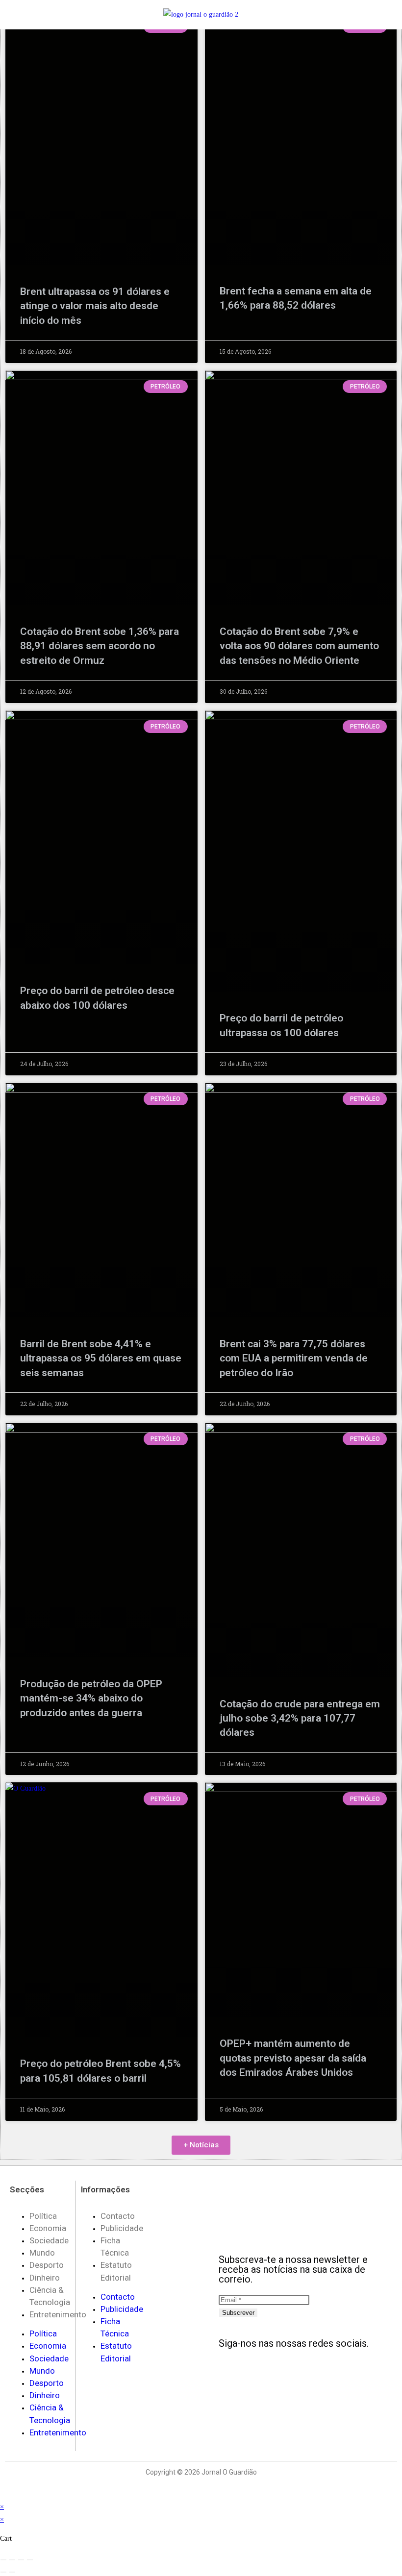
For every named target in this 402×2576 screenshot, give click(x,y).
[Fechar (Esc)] (30, 2560)
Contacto (118, 2216)
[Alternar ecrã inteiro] (12, 2560)
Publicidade (122, 2228)
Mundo (42, 2253)
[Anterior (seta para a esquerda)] (3, 2572)
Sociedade (49, 2240)
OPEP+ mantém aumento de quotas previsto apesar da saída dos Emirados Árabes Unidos (293, 2058)
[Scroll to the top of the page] (3, 2494)
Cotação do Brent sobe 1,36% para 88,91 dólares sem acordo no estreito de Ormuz (100, 646)
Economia (48, 2228)
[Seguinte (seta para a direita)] (12, 2572)
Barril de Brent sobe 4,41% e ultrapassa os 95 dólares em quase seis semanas (101, 1358)
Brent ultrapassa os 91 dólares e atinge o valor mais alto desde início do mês (95, 306)
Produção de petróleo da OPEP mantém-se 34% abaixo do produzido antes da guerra (91, 1698)
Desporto (47, 2265)
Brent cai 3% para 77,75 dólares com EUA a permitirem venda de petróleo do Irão (294, 1358)
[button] (32, 14)
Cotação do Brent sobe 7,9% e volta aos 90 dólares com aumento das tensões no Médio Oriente (299, 646)
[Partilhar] (21, 2560)
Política (43, 2216)
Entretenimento (58, 2314)
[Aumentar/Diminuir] (3, 2560)
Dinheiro (45, 2278)
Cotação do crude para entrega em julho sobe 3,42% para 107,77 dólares (300, 1718)
